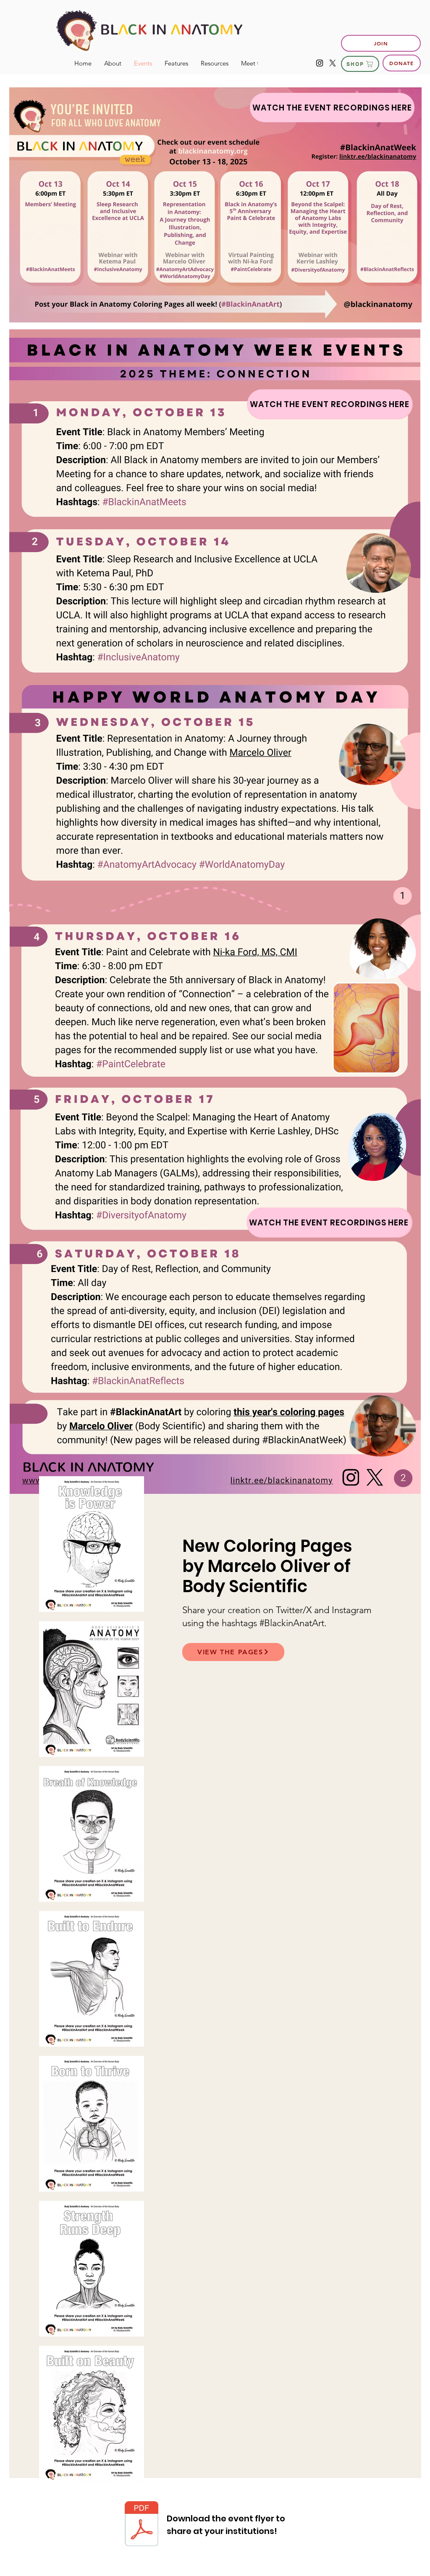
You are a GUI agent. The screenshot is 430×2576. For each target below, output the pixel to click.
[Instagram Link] (320, 63)
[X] (333, 63)
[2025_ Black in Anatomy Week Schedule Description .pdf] (142, 2525)
